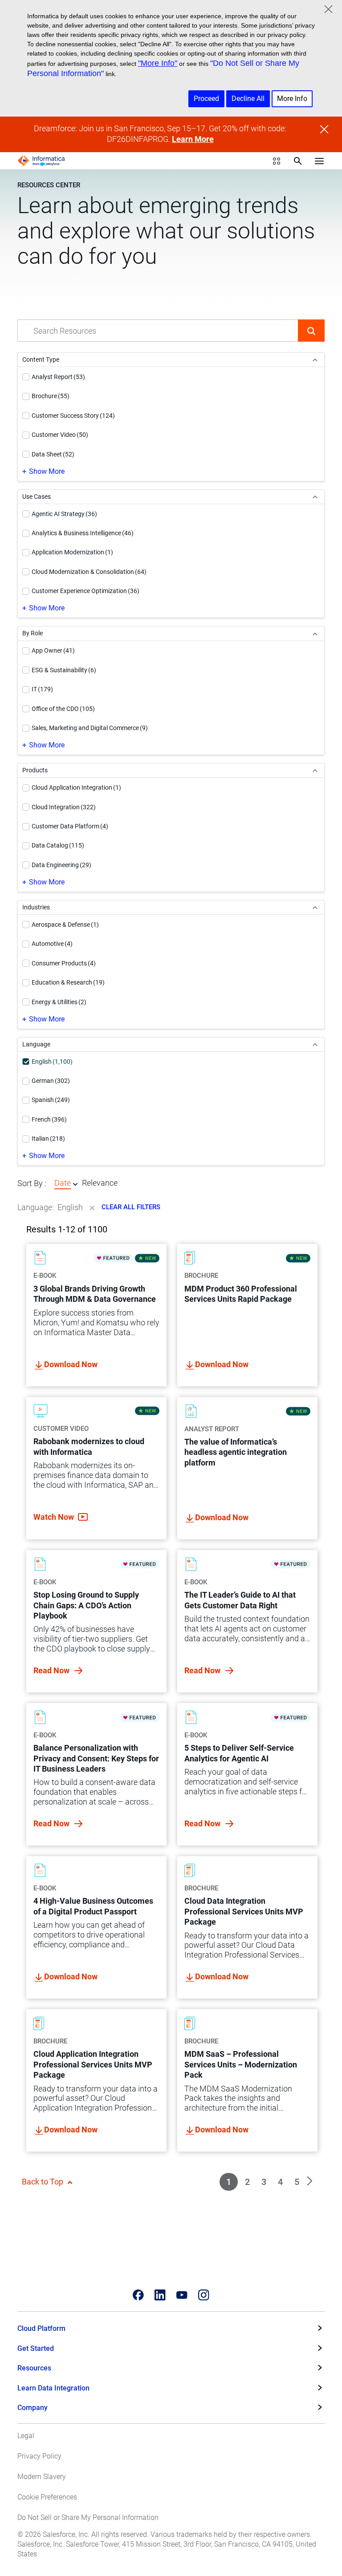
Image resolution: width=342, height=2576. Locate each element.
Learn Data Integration (53, 2388)
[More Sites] (277, 161)
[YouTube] (182, 2295)
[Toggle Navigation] (319, 161)
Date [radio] (63, 1183)
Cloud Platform (41, 2328)
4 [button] (280, 2182)
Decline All (248, 99)
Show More (47, 471)
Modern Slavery (42, 2477)
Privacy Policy (39, 2456)
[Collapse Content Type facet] (315, 360)
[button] (311, 331)
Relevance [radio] (100, 1183)
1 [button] (229, 2182)
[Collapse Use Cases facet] (315, 497)
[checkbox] (26, 377)
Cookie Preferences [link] (47, 2497)
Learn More (193, 139)
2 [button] (247, 2182)
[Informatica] (41, 161)
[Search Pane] (298, 161)
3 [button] (264, 2182)
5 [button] (297, 2182)
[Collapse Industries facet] (315, 907)
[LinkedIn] (160, 2295)
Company (33, 2408)
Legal (26, 2436)
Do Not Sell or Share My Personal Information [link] (88, 2517)
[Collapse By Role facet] (315, 633)
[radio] (75, 1184)
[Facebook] (138, 2295)
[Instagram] (204, 2295)
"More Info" (158, 63)
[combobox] (158, 331)
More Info (292, 99)
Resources (34, 2368)
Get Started (36, 2348)
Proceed (206, 99)
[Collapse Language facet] (315, 1044)
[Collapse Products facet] (315, 770)
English (70, 1207)
